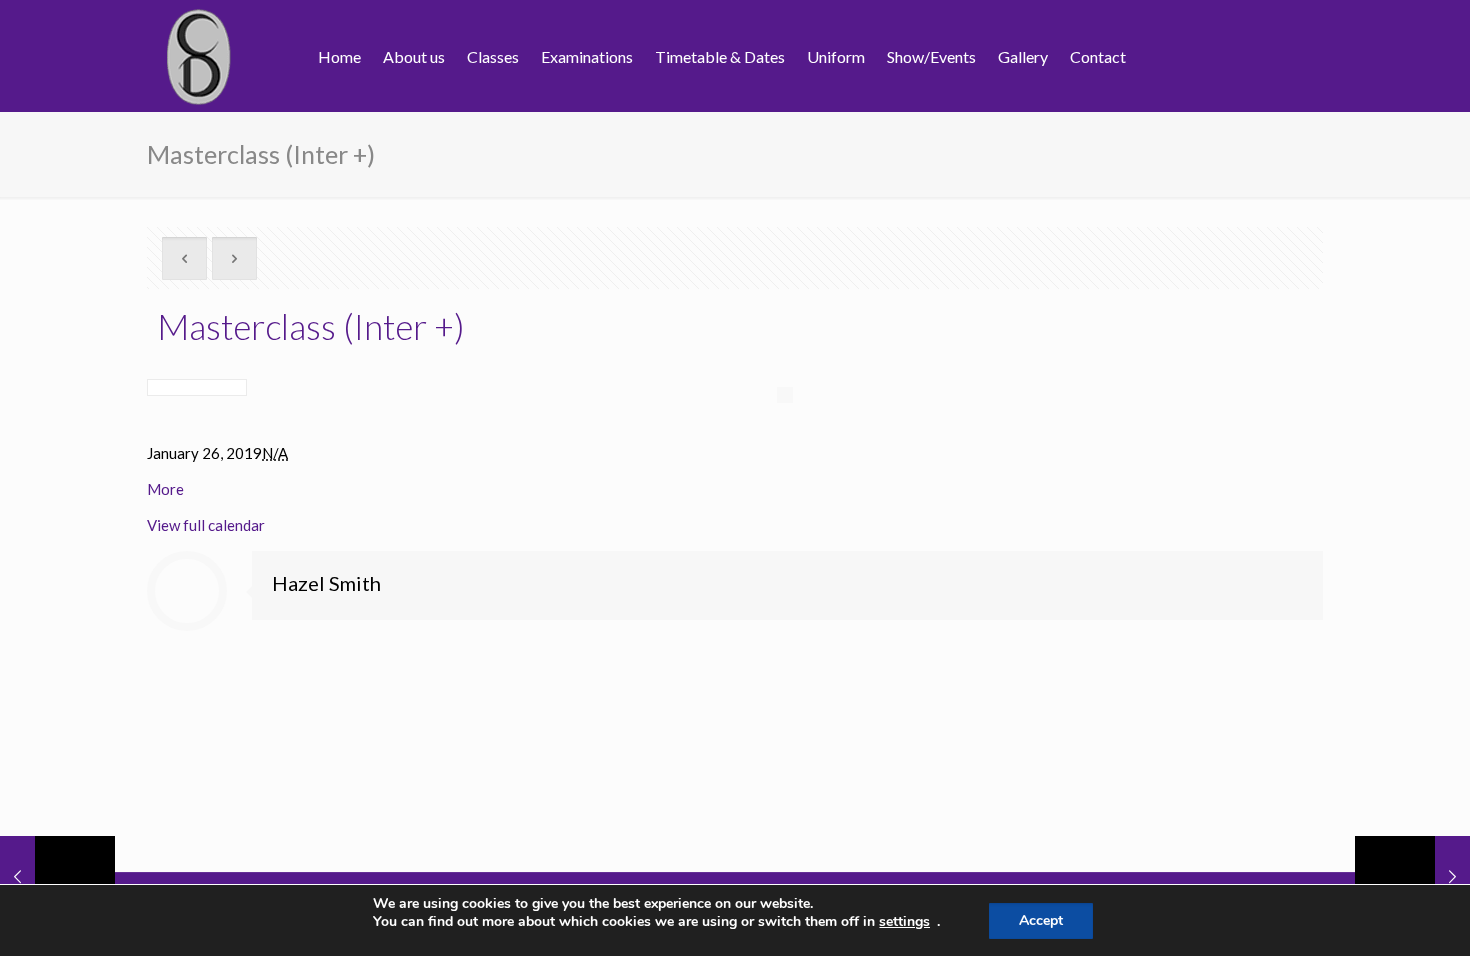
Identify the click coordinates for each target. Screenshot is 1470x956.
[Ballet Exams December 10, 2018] (1412, 876)
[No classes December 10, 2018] (57, 876)
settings (904, 922)
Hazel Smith (326, 583)
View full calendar (206, 525)
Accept (1041, 920)
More (165, 489)
